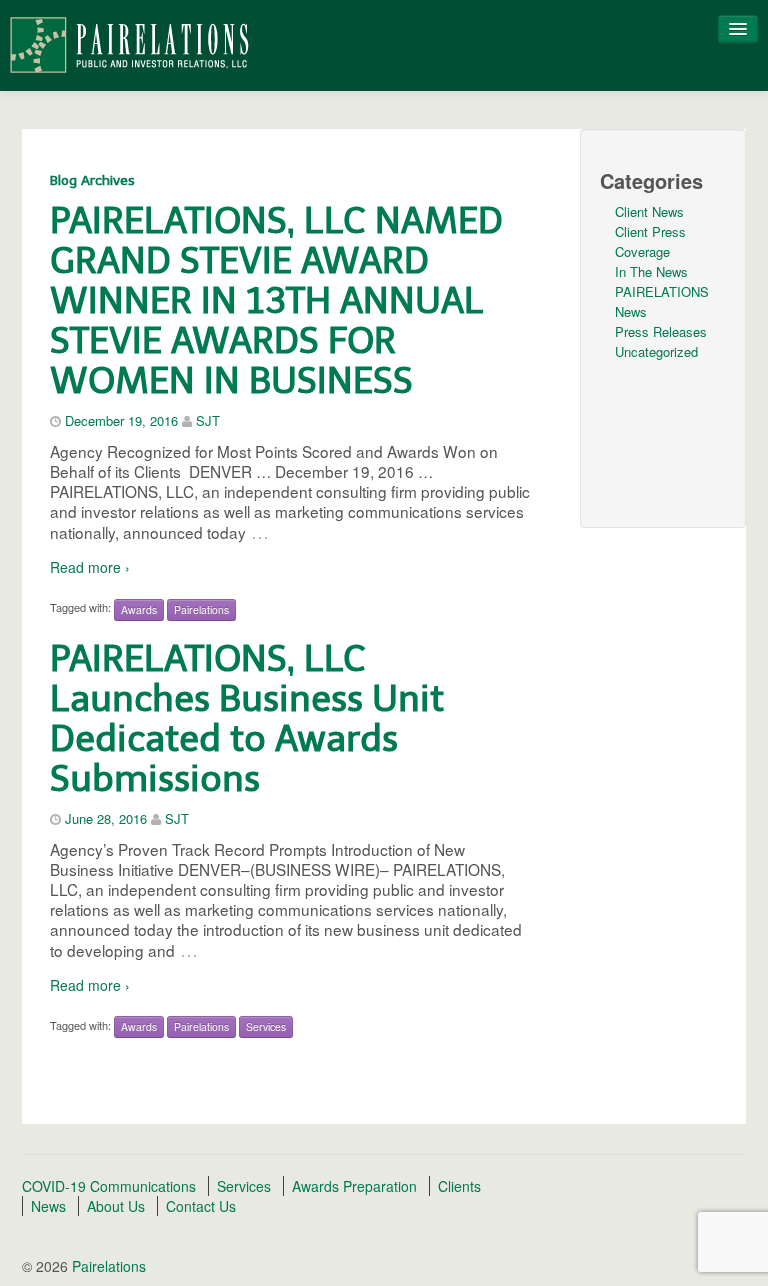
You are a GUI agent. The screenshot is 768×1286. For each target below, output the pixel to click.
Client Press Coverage (650, 241)
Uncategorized (656, 351)
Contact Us (201, 1206)
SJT (208, 420)
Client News (649, 211)
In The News (651, 271)
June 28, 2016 (106, 818)
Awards (139, 609)
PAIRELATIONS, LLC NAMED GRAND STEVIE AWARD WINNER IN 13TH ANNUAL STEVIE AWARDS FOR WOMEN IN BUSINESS (276, 300)
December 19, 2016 (121, 420)
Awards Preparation (354, 1186)
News (48, 1206)
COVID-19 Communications (109, 1186)
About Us (116, 1206)
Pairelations (201, 609)
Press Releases (661, 331)
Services (266, 1026)
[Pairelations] (129, 43)
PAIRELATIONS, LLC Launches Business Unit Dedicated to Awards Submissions (247, 718)
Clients (459, 1186)
